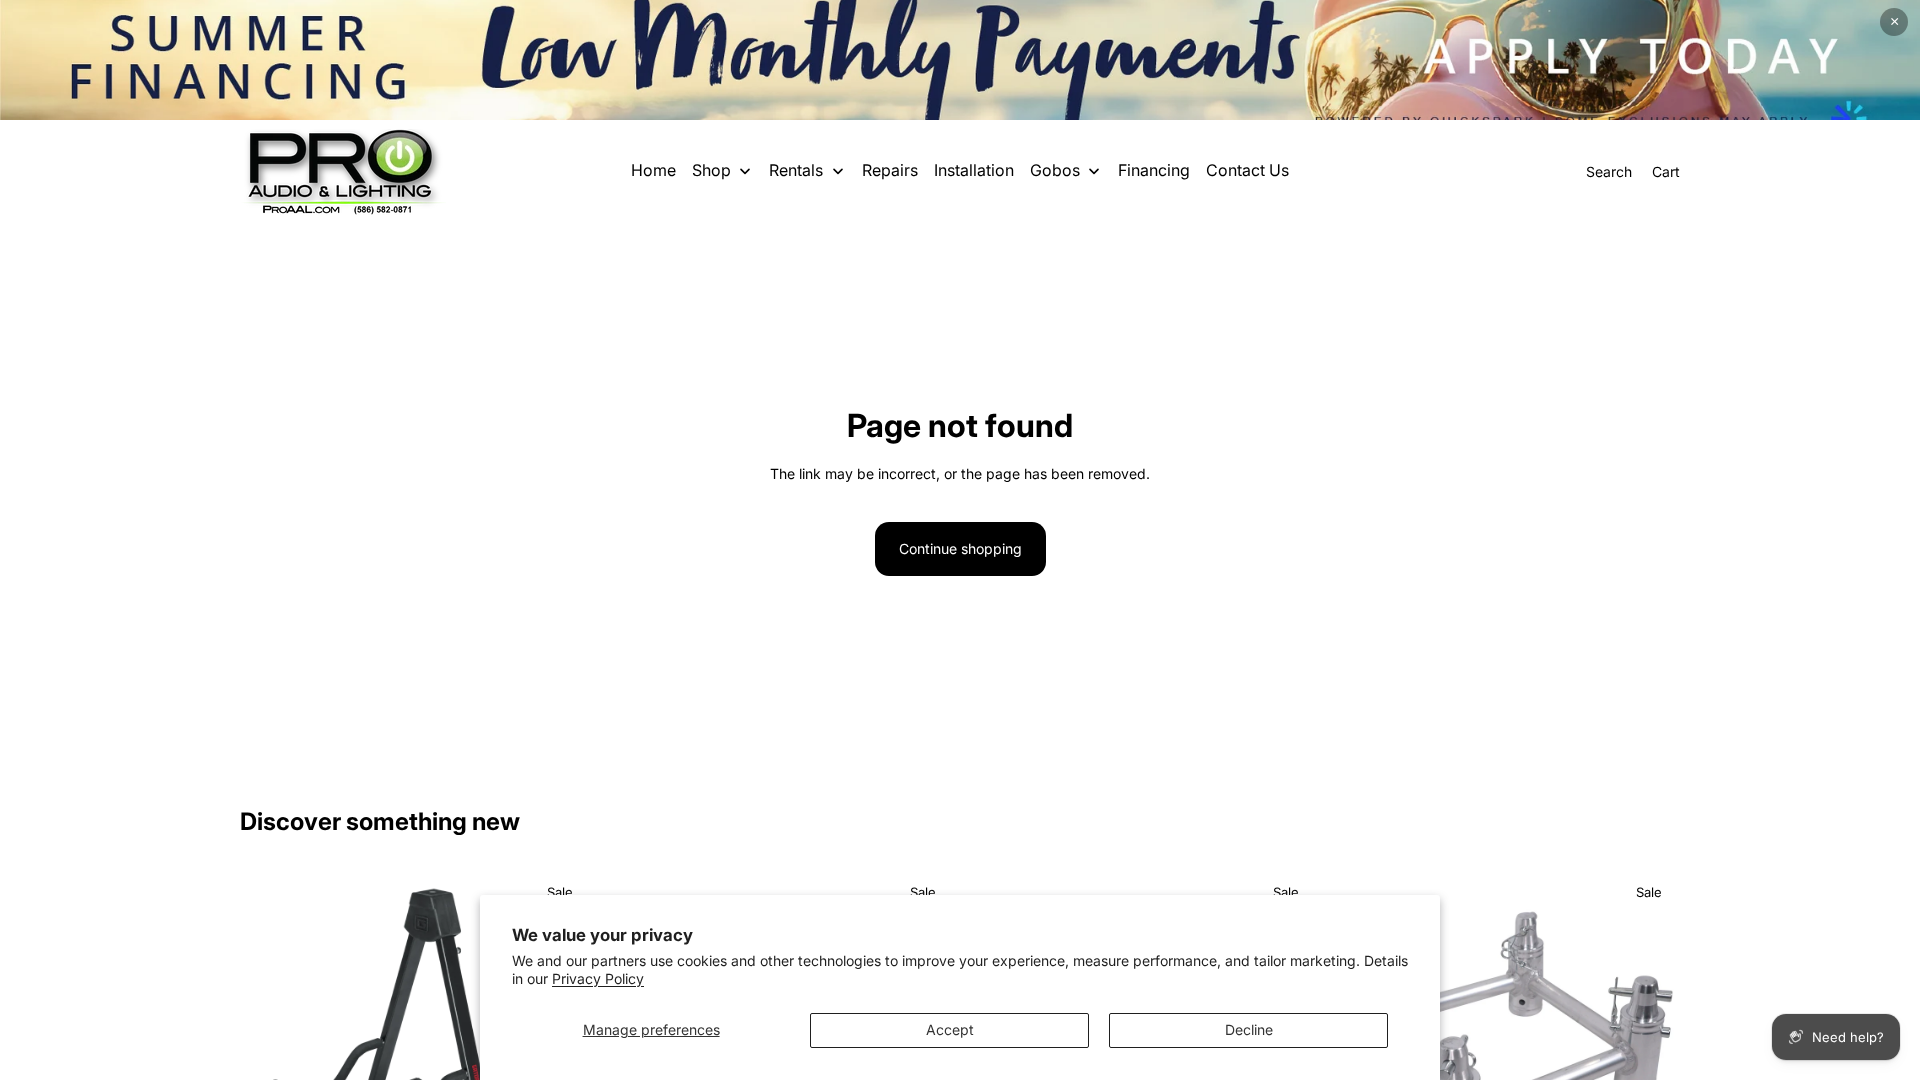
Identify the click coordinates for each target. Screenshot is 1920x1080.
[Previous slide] (270, 1046)
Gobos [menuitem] (1055, 170)
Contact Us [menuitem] (1247, 170)
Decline (1249, 1029)
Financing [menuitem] (1154, 170)
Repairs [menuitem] (890, 170)
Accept (950, 1029)
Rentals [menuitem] (796, 170)
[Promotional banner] (960, 60)
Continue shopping (960, 548)
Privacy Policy (598, 978)
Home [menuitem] (653, 170)
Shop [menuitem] (711, 170)
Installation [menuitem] (974, 170)
